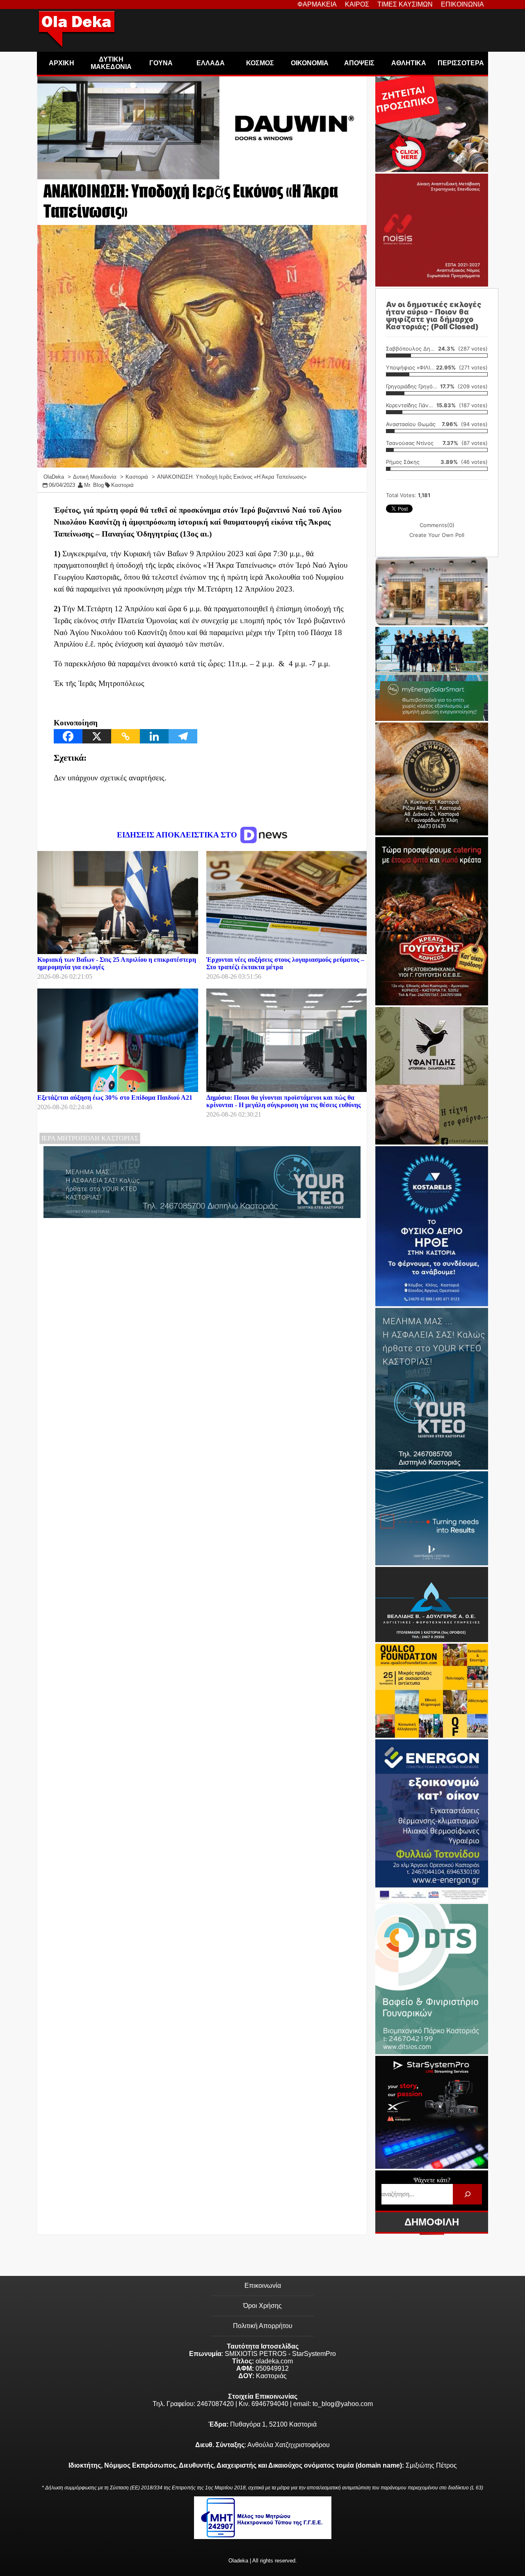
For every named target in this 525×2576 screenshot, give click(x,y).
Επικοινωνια (462, 4)
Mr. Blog (94, 485)
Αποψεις (359, 63)
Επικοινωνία (263, 2286)
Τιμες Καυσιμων (405, 4)
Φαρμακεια (317, 4)
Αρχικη (62, 63)
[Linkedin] (154, 736)
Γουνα (161, 63)
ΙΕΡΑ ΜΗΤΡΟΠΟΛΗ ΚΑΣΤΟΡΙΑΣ (90, 1138)
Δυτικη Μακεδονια (111, 63)
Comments (437, 525)
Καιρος (357, 4)
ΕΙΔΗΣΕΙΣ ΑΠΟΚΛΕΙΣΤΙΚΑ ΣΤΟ (178, 835)
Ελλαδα (211, 63)
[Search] (467, 2194)
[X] (97, 736)
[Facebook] (68, 736)
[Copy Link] (126, 736)
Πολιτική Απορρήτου (263, 2326)
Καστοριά (122, 485)
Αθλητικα (409, 63)
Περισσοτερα (461, 63)
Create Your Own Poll (437, 535)
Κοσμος (260, 63)
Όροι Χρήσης (262, 2306)
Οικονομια (310, 63)
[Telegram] (183, 736)
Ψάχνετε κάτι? (432, 2180)
